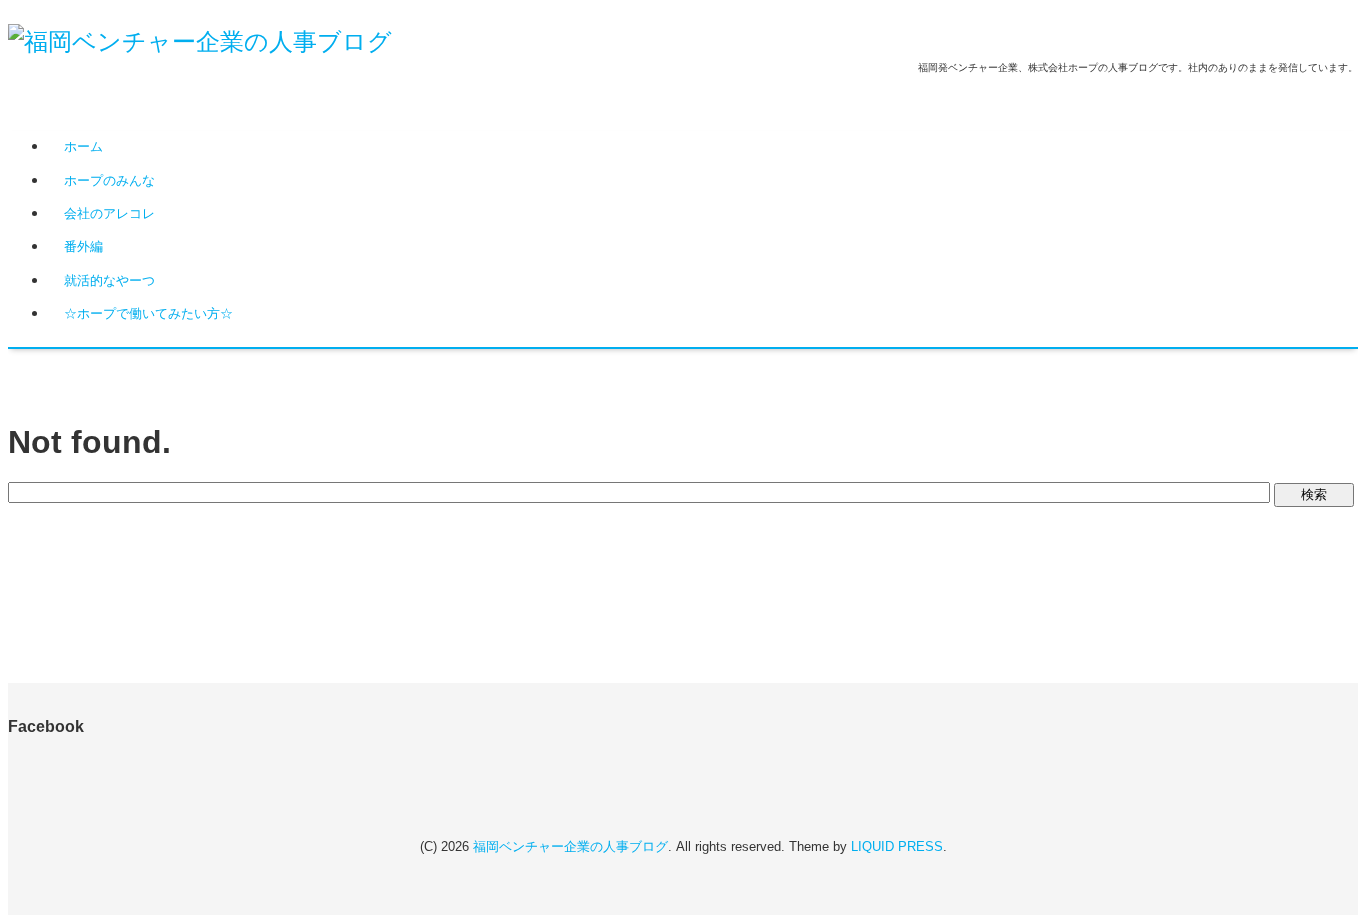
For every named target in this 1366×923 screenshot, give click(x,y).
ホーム (83, 146)
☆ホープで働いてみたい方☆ (148, 313)
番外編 (83, 246)
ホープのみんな (109, 180)
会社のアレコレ (109, 213)
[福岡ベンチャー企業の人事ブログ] (200, 41)
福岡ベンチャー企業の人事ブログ (570, 846)
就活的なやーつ (109, 280)
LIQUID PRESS (897, 846)
